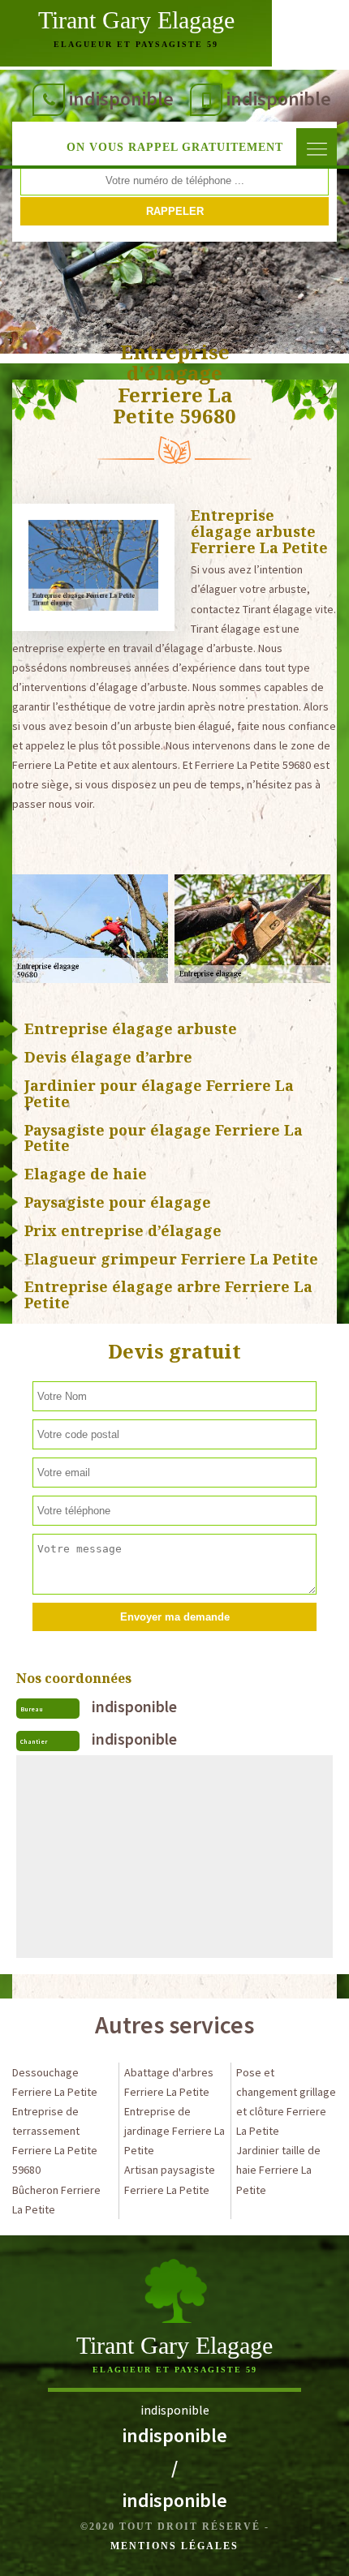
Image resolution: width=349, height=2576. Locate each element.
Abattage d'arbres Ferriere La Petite (169, 2082)
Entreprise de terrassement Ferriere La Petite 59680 (55, 2140)
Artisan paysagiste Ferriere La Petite (170, 2179)
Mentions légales (174, 2546)
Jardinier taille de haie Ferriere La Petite (278, 2170)
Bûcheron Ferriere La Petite (56, 2200)
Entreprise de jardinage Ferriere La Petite (174, 2131)
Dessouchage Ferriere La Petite (55, 2082)
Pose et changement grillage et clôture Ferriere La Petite (286, 2102)
